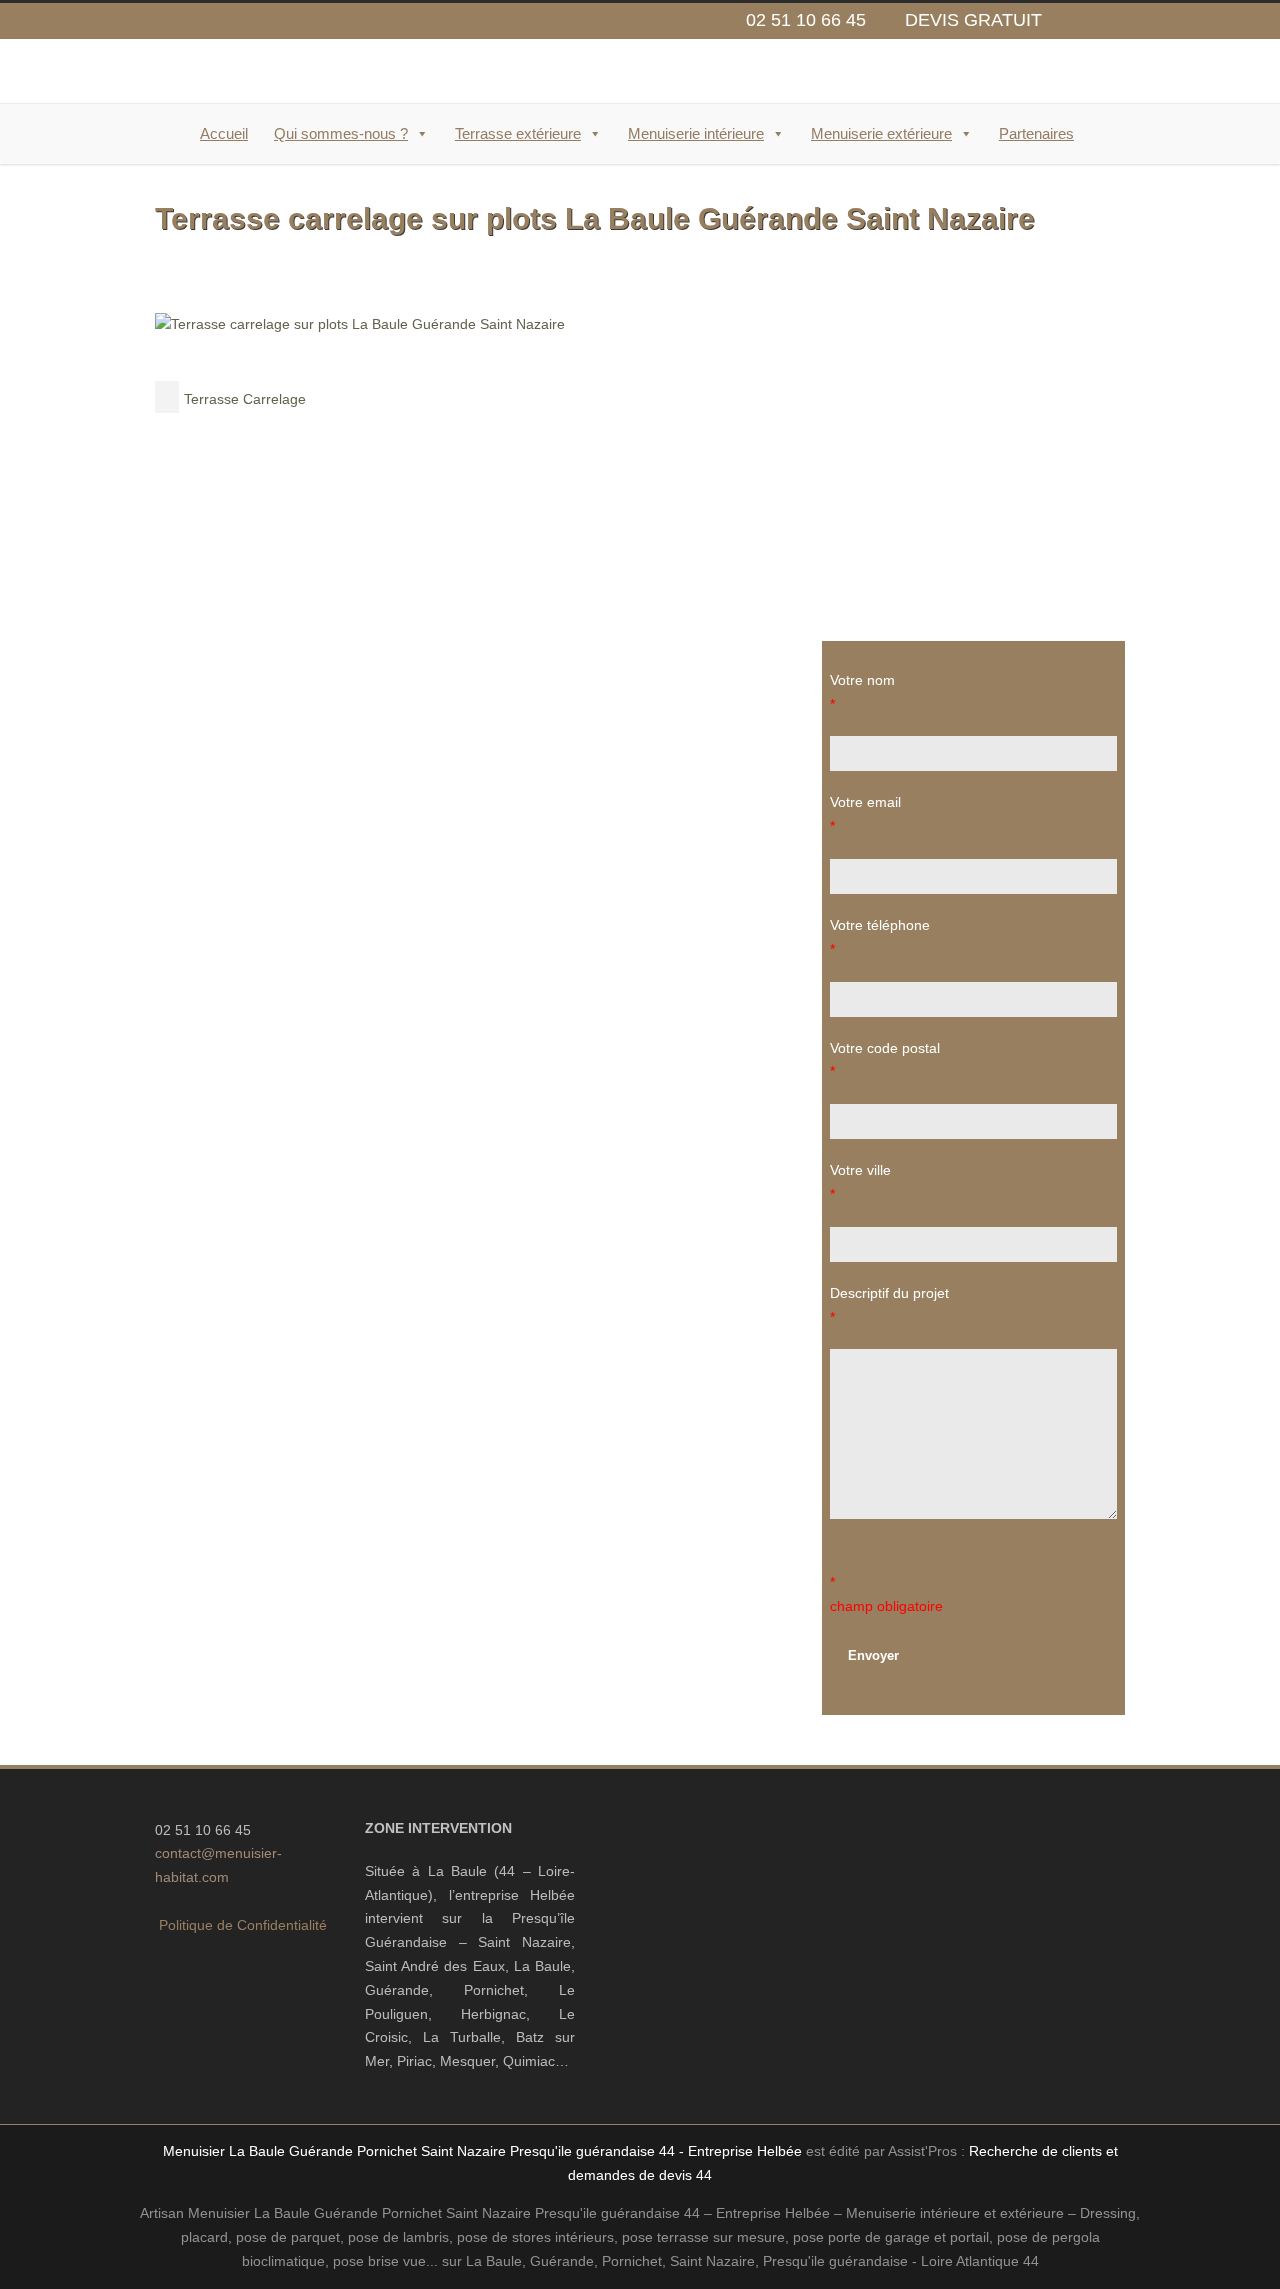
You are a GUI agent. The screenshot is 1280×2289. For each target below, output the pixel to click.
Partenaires (1036, 133)
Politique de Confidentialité (243, 1925)
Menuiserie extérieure (881, 133)
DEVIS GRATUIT (973, 20)
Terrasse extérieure (518, 133)
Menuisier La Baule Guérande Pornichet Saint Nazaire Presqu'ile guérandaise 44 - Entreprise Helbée (482, 2151)
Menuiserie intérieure (696, 133)
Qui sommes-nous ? (341, 133)
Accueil (224, 133)
